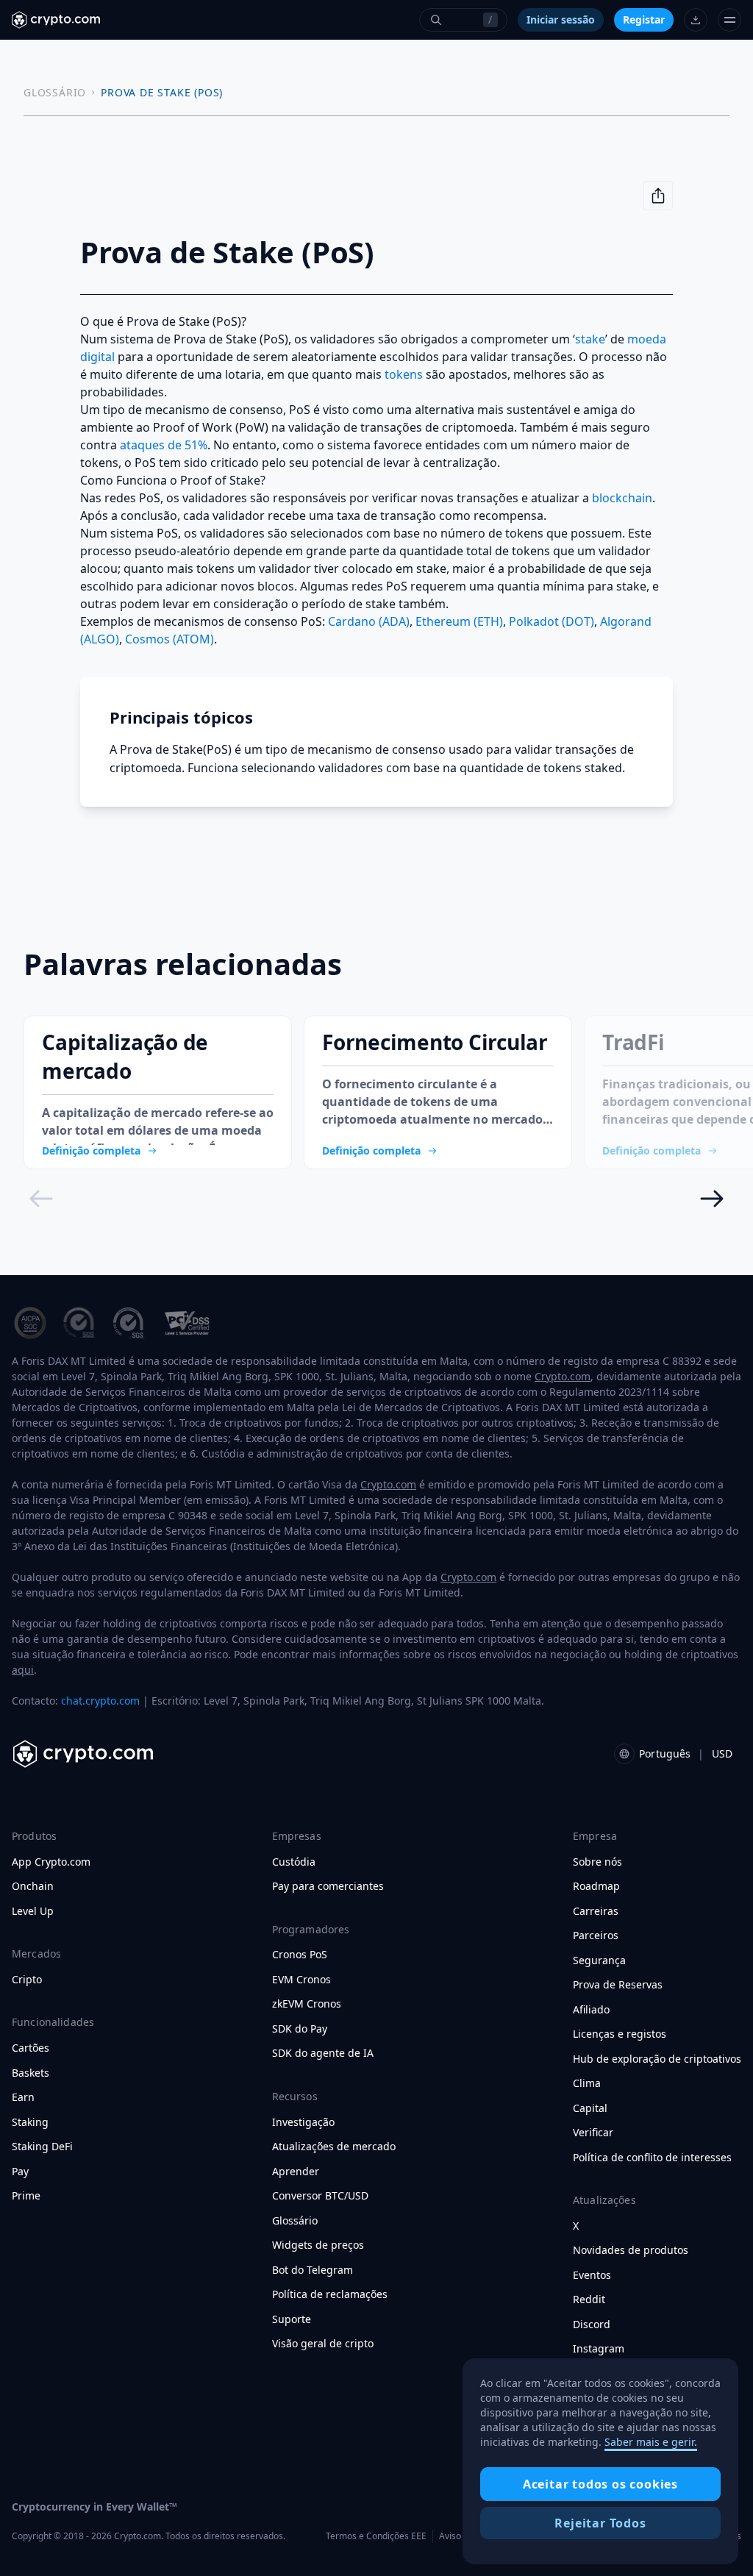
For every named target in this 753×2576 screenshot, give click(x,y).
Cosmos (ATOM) (169, 639)
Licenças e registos (620, 2034)
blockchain (622, 498)
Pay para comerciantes (328, 1886)
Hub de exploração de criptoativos (657, 2059)
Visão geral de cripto (323, 2344)
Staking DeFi (42, 2147)
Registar (644, 19)
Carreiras (596, 1911)
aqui (23, 1670)
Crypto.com (563, 1376)
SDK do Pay (300, 2029)
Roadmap (596, 1886)
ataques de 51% (164, 445)
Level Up (33, 1911)
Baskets (31, 2073)
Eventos (592, 2275)
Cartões (31, 2048)
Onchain (33, 1886)
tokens (404, 374)
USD (722, 1753)
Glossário (295, 2221)
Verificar (593, 2133)
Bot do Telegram (313, 2270)
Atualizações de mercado (334, 2147)
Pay (20, 2172)
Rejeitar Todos (600, 2523)
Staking (30, 2122)
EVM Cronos (301, 1980)
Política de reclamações (330, 2294)
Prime (26, 2196)
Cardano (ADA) (369, 621)
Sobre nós (597, 1862)
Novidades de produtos (631, 2250)
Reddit (589, 2300)
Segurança (599, 1960)
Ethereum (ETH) (459, 621)
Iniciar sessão (561, 19)
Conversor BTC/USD (320, 2196)
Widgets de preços (318, 2245)
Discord (592, 2325)
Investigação (303, 2122)
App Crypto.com (51, 1862)
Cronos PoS (300, 1955)
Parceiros (596, 1935)
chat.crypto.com (100, 1701)
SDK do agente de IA (323, 2053)
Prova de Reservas (618, 1985)
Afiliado (591, 2010)
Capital (590, 2108)
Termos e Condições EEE (376, 2536)
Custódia (294, 1862)
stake (590, 339)
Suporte (292, 2319)
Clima (587, 2083)
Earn (23, 2097)
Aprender (296, 2172)
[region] (600, 2461)
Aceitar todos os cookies (600, 2484)
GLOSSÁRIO (55, 92)
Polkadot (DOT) (552, 621)
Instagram (599, 2349)
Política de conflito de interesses (652, 2158)
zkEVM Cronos (307, 2004)
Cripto (27, 1980)
